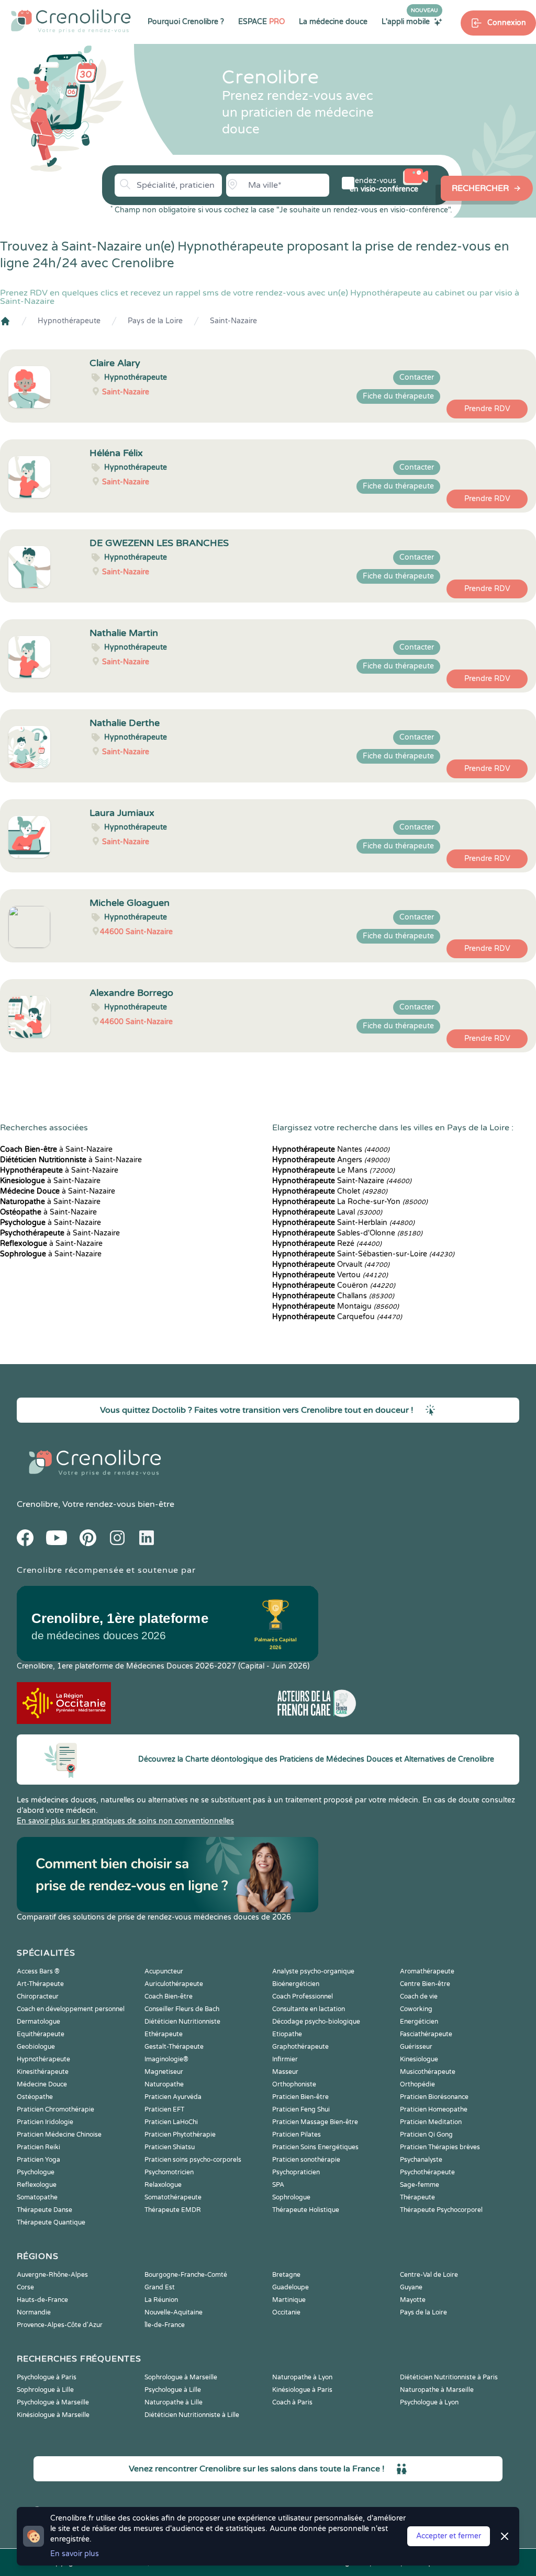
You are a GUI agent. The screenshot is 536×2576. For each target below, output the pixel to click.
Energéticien (419, 2022)
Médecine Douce (42, 2084)
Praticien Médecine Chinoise (59, 2135)
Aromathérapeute (427, 1971)
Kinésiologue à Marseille (53, 2415)
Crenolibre (37, 1504)
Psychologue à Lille (173, 2390)
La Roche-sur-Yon (350, 1202)
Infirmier (285, 2059)
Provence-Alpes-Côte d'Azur (60, 2325)
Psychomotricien (169, 2172)
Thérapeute (417, 2197)
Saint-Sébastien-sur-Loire (363, 1254)
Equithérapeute (41, 2034)
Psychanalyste (421, 2160)
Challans (333, 1296)
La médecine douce (333, 22)
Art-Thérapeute (40, 1984)
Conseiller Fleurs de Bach (182, 2009)
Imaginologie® (166, 2059)
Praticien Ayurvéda (173, 2097)
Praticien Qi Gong (426, 2135)
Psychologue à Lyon (429, 2402)
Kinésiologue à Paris (302, 2390)
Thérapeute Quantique (51, 2222)
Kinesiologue (419, 2059)
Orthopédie (417, 2084)
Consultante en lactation (309, 2009)
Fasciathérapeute (426, 2034)
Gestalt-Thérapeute (174, 2047)
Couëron (334, 1285)
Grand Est (160, 2287)
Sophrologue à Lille (45, 2390)
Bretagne (286, 2275)
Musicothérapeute (428, 2072)
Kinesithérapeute (43, 2072)
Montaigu (336, 1306)
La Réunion (161, 2300)
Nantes (331, 1149)
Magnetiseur (164, 2072)
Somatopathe (37, 2197)
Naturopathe (164, 2084)
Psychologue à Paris (47, 2377)
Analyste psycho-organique (313, 1971)
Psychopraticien (296, 2172)
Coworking (416, 2009)
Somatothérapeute (173, 2197)
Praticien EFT (164, 2109)
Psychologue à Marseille (53, 2402)
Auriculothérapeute (174, 1984)
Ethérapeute (164, 2034)
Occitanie (286, 2312)
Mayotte (413, 2300)
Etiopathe (287, 2034)
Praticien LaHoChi (171, 2122)
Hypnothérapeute (69, 321)
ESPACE (261, 22)
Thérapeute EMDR (173, 2210)
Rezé (327, 1244)
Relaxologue (163, 2185)
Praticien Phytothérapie (180, 2135)
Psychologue (36, 2172)
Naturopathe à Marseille (437, 2390)
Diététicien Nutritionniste (182, 2022)
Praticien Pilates (297, 2135)
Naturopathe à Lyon (302, 2377)
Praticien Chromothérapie (55, 2109)
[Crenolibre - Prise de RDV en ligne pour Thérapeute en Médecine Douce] (71, 21)
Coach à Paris (292, 2402)
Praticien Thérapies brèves (440, 2147)
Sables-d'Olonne (347, 1233)
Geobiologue (36, 2047)
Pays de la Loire (155, 321)
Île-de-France (165, 2325)
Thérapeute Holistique (306, 2210)
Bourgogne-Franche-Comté (186, 2275)
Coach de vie (419, 1996)
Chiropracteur (38, 1996)
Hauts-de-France (42, 2300)
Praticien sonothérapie (306, 2160)
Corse (25, 2287)
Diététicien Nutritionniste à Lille (192, 2415)
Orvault (331, 1264)
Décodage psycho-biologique (316, 2022)
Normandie (34, 2312)
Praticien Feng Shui (301, 2109)
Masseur (285, 2072)
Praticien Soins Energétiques (315, 2147)
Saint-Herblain (343, 1223)
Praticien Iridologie (45, 2122)
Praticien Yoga (38, 2160)
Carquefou (337, 1317)
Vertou (330, 1275)
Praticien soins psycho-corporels (193, 2160)
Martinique (289, 2300)
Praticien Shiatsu (170, 2147)
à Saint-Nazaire (56, 1149)
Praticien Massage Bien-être (315, 2122)
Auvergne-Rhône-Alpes (52, 2275)
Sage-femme (420, 2185)
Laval (327, 1212)
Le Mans (333, 1170)
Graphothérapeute (300, 2047)
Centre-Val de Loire (429, 2275)
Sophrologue (291, 2197)
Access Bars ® (38, 1971)
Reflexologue (37, 2185)
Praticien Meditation (431, 2122)
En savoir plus (75, 2554)
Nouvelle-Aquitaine (174, 2312)
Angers (331, 1160)
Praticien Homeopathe (434, 2109)
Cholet (330, 1191)
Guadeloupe (291, 2287)
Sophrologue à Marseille (181, 2377)
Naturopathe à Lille (174, 2402)
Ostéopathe (35, 2097)
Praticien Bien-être (300, 2097)
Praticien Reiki (38, 2147)
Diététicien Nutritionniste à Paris (449, 2377)
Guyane (411, 2287)
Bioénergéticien (296, 1984)
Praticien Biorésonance (434, 2097)
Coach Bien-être (169, 1996)
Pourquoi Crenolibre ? (186, 22)
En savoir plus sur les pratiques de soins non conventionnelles (125, 1821)
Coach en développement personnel (71, 2009)
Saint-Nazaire (233, 321)
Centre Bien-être (425, 1984)
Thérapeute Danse (44, 2210)
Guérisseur (416, 2047)
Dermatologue (38, 2022)
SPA (278, 2185)
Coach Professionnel (303, 1996)
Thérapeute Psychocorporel (441, 2210)
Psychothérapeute (427, 2172)
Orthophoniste (294, 2084)
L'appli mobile (410, 21)
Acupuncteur (164, 1971)
